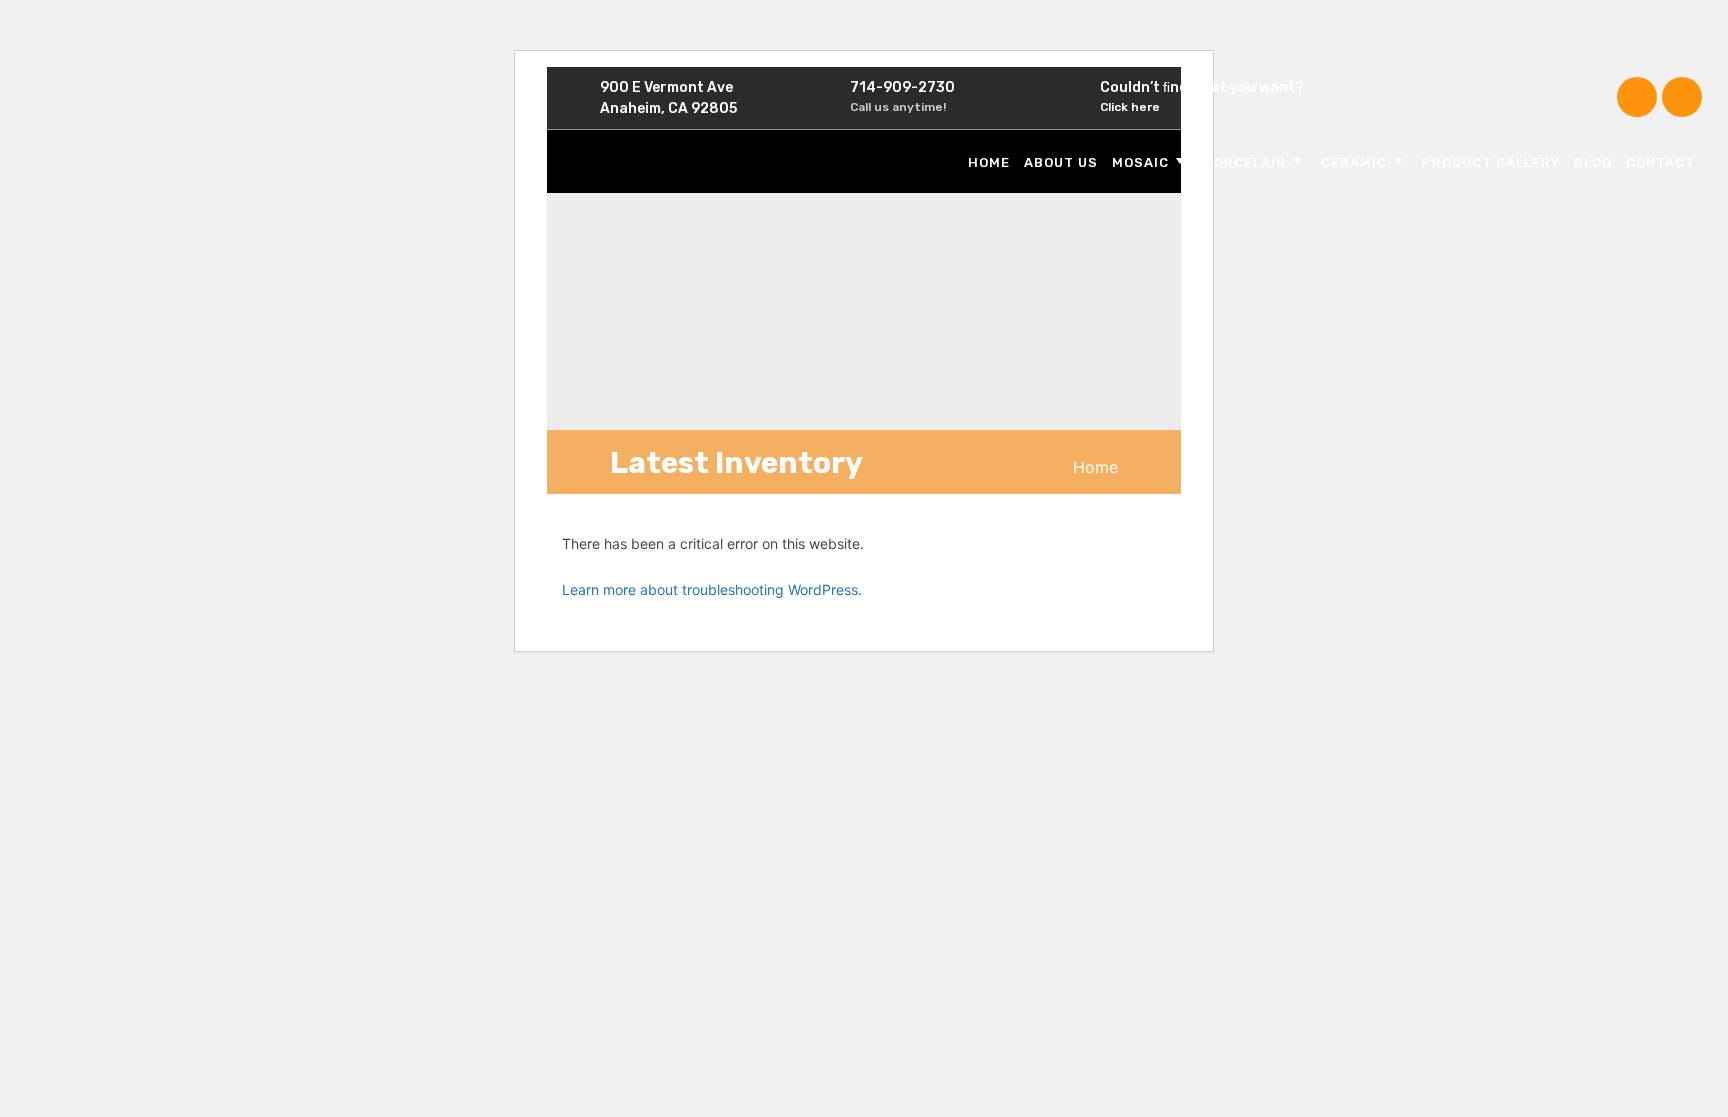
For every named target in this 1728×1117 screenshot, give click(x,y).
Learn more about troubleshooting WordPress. (712, 589)
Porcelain (1245, 162)
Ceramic (1354, 162)
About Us (1061, 162)
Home (989, 162)
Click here (1130, 107)
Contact (1660, 162)
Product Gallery (1491, 162)
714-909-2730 (902, 87)
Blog (1593, 162)
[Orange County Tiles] (692, 160)
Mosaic (1140, 162)
